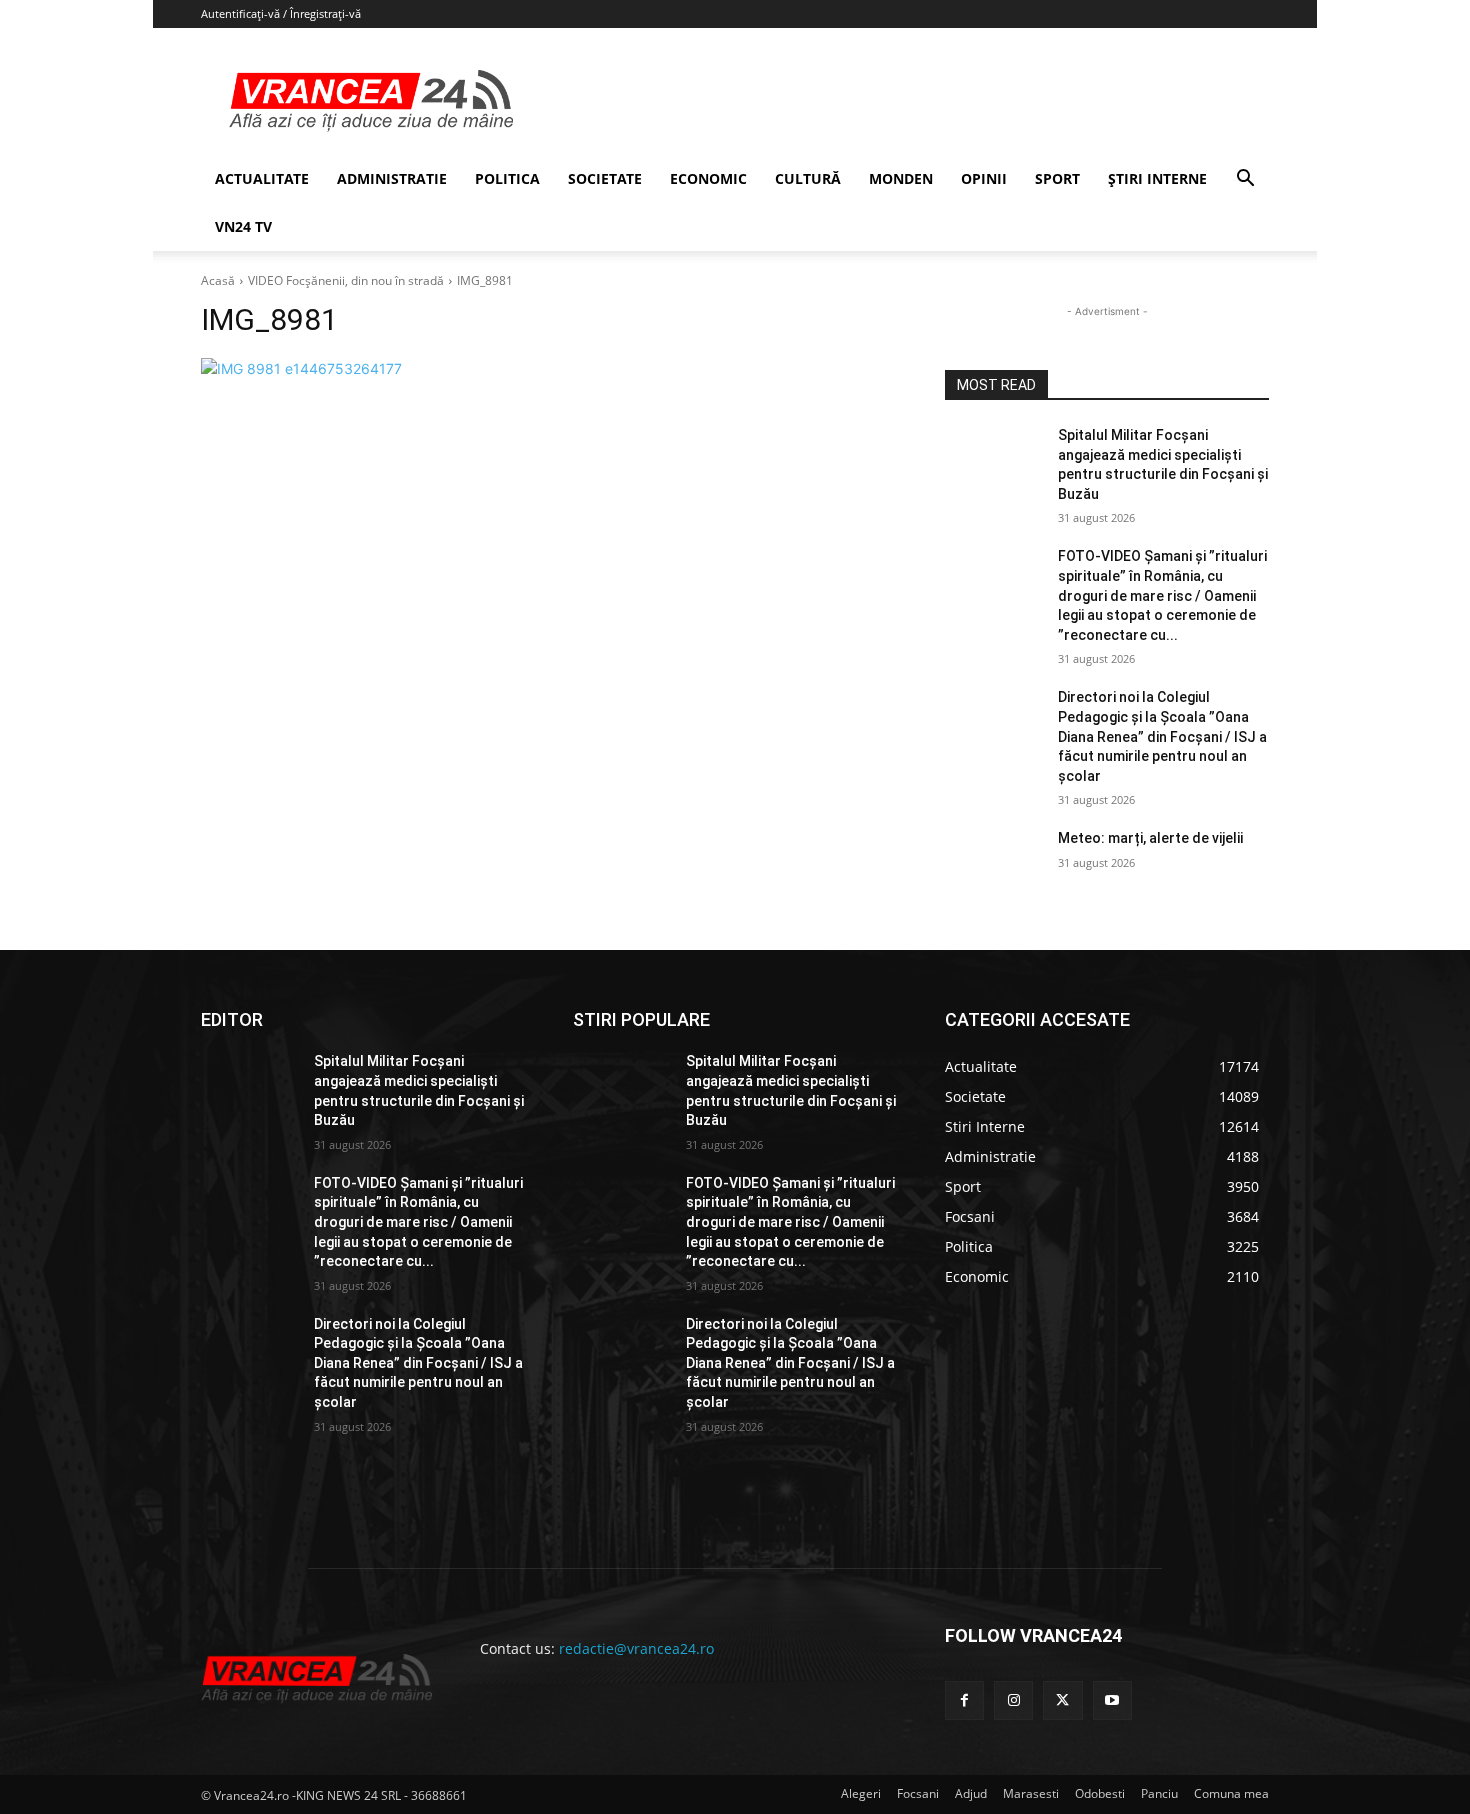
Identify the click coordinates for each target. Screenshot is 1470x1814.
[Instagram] (1013, 1700)
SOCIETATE (605, 178)
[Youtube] (1112, 1700)
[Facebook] (964, 1700)
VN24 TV (243, 226)
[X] (1062, 1700)
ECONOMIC (708, 178)
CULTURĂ (808, 178)
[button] (1245, 180)
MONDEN (901, 178)
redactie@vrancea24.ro (636, 1648)
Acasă (218, 280)
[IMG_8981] (549, 368)
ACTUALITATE (262, 178)
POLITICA (507, 178)
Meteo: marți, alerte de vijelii (1150, 838)
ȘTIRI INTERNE (1157, 178)
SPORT (1057, 178)
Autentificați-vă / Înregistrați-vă (281, 13)
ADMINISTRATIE (392, 178)
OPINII (984, 178)
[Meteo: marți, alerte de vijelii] (993, 863)
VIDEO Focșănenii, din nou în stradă (346, 280)
